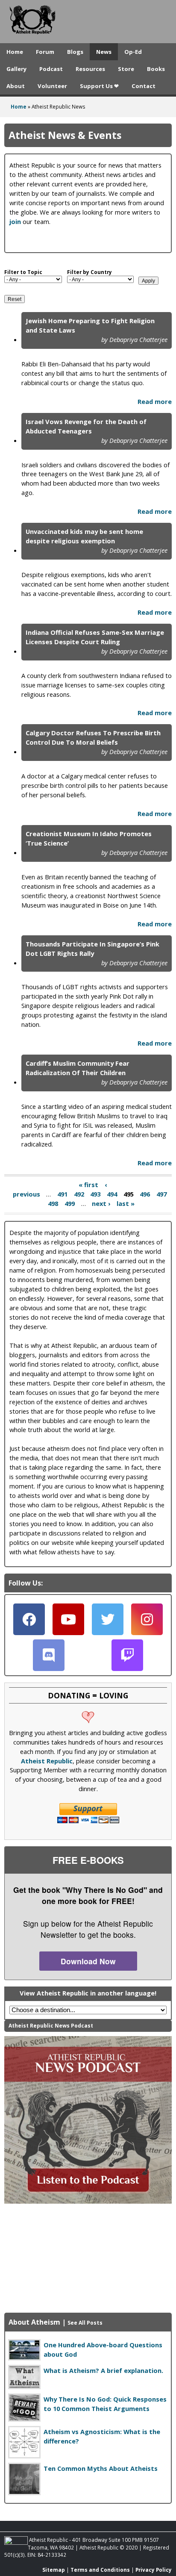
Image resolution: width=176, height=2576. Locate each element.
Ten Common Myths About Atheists (101, 2468)
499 (70, 1204)
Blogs (75, 52)
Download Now (88, 1961)
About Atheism (34, 2322)
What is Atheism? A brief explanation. (103, 2370)
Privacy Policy (154, 2570)
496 (145, 1194)
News (104, 52)
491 (62, 1194)
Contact (144, 86)
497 (161, 1194)
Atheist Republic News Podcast (51, 2026)
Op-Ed (133, 52)
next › (101, 1204)
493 (95, 1194)
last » (126, 1204)
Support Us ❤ (99, 86)
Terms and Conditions (100, 2570)
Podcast (51, 69)
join (15, 221)
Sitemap (54, 2570)
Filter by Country (89, 272)
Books (156, 69)
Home (15, 52)
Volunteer (52, 86)
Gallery (16, 69)
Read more (155, 401)
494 (112, 1194)
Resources (90, 69)
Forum (45, 52)
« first (88, 1185)
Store (126, 69)
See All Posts (85, 2323)
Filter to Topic (23, 272)
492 (79, 1194)
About (16, 86)
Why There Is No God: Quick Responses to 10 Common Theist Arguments (105, 2404)
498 (53, 1204)
